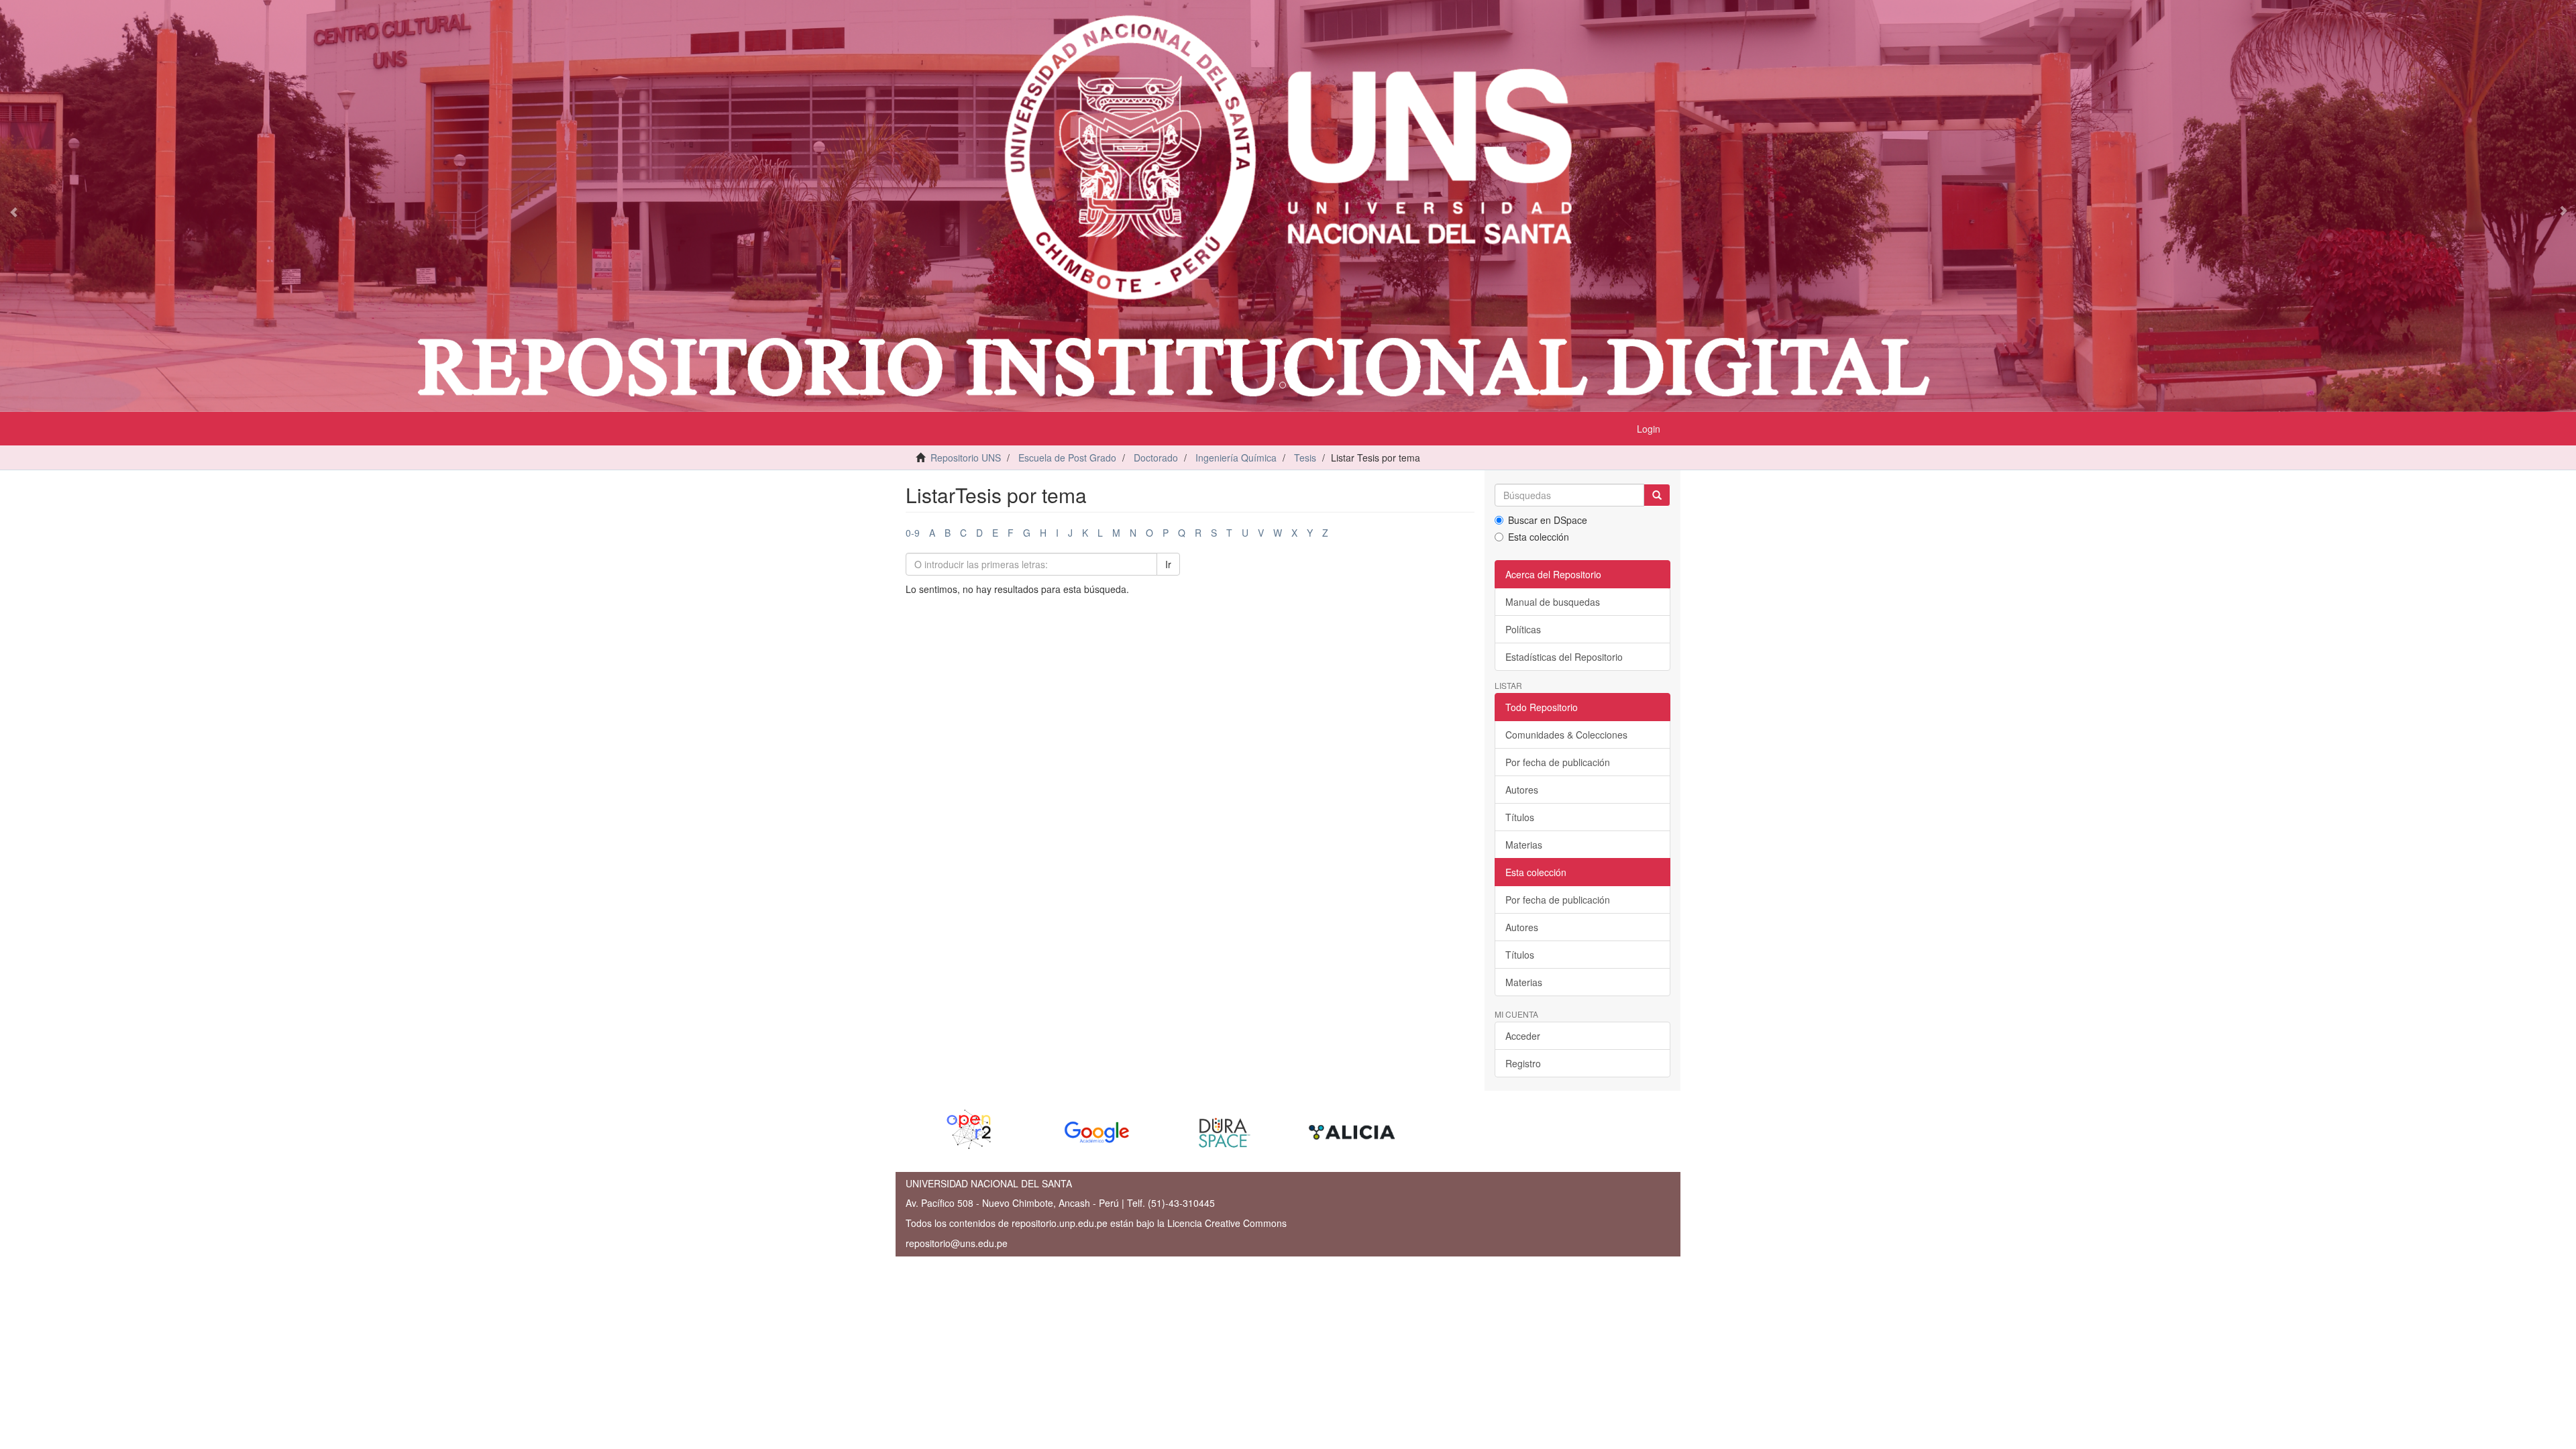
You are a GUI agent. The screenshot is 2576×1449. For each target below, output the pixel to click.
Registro (1523, 1063)
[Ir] (1657, 495)
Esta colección (1539, 537)
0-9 (913, 533)
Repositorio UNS (966, 458)
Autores (1522, 790)
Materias (1524, 845)
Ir (1168, 564)
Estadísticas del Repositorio (1564, 657)
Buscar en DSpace (1548, 520)
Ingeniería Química (1236, 458)
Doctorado (1156, 458)
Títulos (1520, 817)
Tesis (1305, 458)
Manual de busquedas (1553, 602)
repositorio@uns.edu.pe (957, 1243)
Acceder (1523, 1036)
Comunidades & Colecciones (1566, 735)
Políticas (1523, 629)
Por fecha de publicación (1558, 762)
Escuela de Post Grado (1067, 458)
